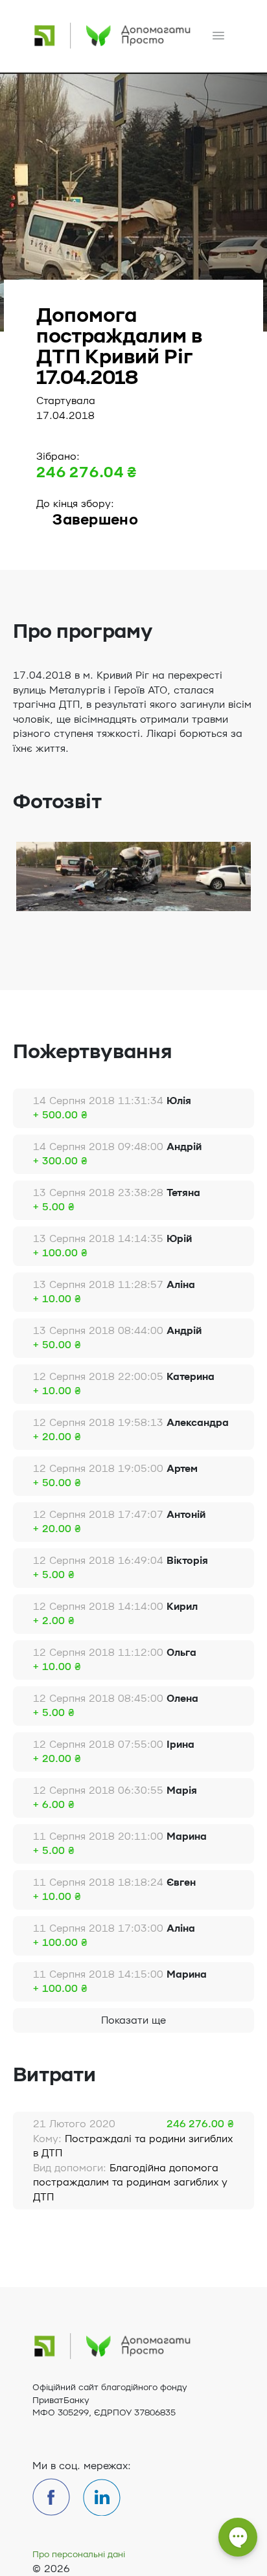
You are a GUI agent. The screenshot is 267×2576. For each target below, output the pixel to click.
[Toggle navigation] (218, 36)
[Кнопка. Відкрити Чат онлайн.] (238, 2544)
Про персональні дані (79, 2555)
